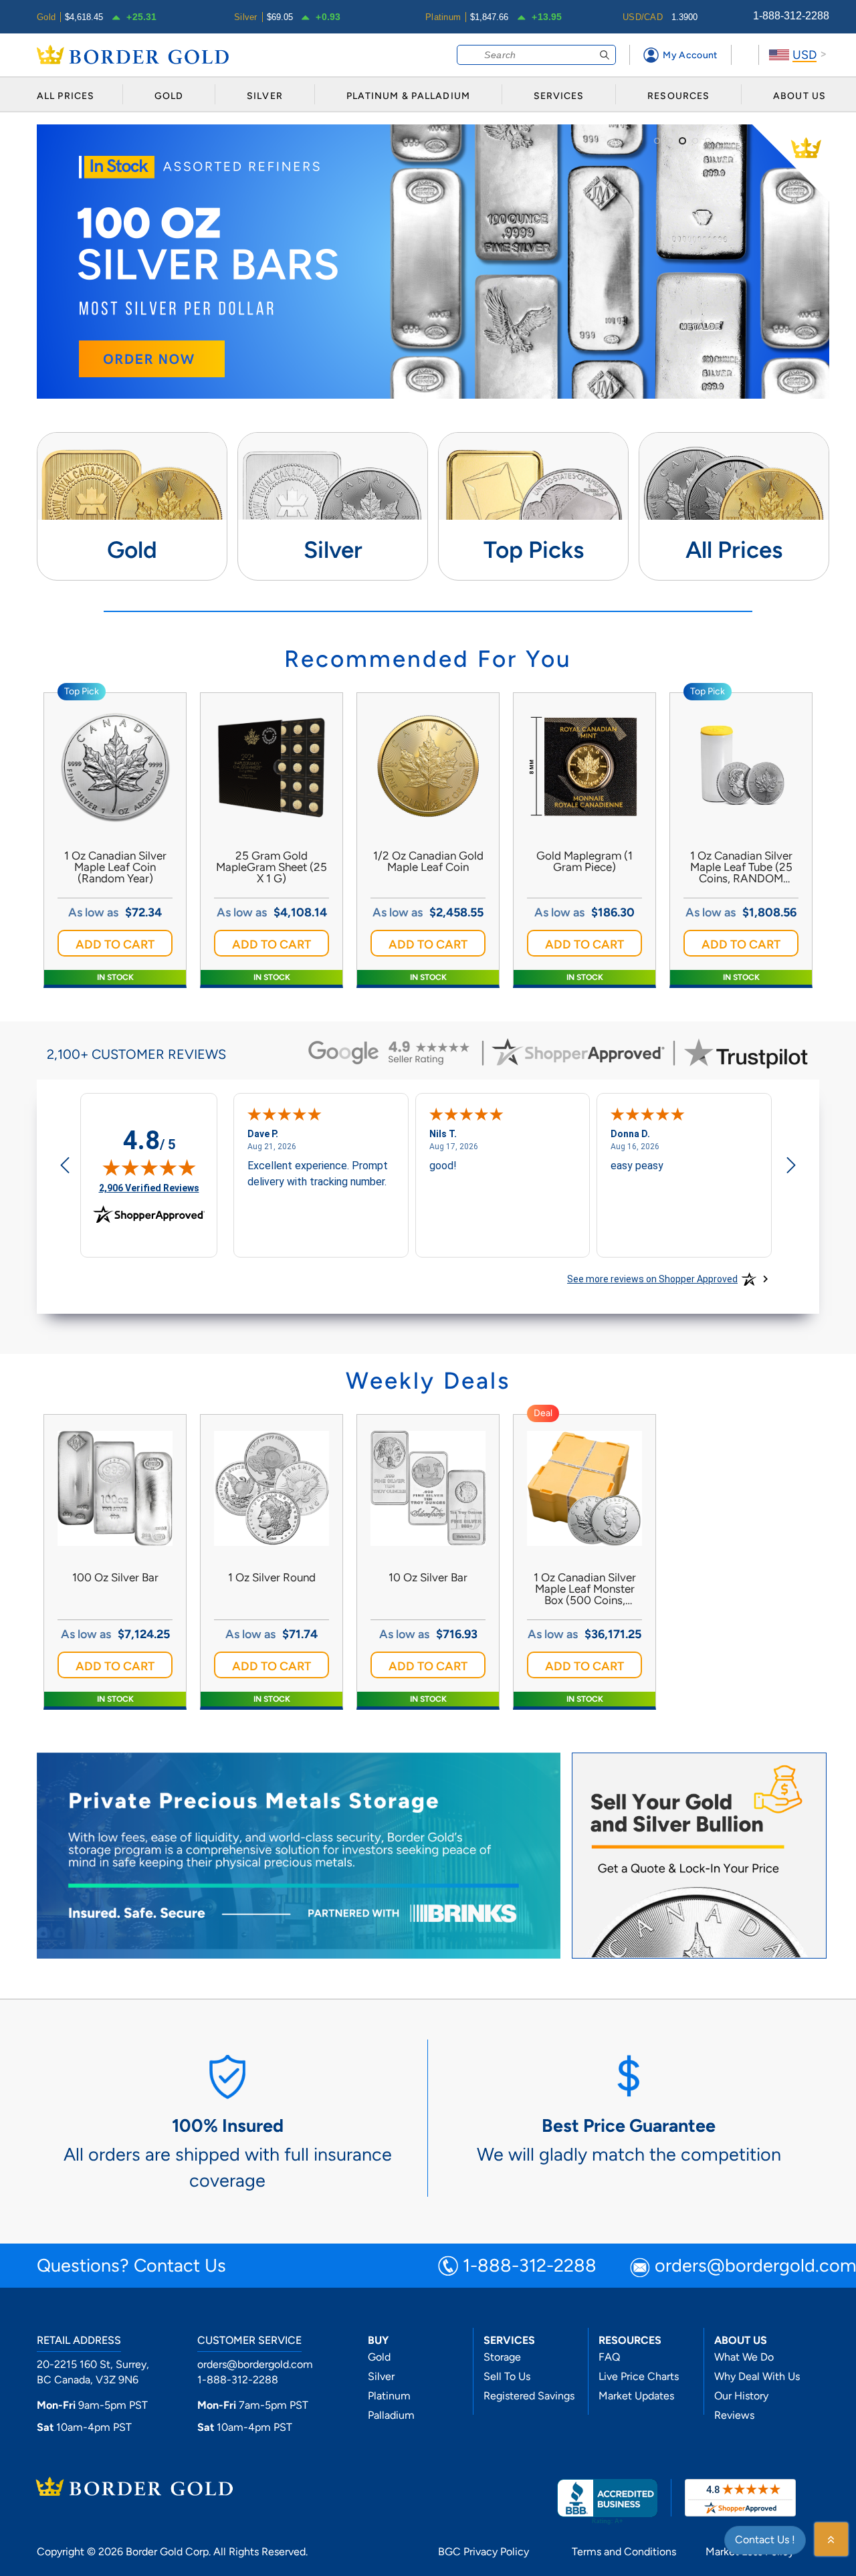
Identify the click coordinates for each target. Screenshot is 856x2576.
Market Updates (636, 2396)
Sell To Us (507, 2376)
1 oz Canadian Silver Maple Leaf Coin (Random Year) (115, 867)
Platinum (389, 2396)
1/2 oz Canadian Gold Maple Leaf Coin (428, 862)
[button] (115, 943)
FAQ (609, 2357)
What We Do (744, 2357)
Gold (379, 2357)
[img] (149, 1167)
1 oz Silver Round (272, 1578)
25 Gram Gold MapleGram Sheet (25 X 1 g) (272, 867)
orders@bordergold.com (255, 2364)
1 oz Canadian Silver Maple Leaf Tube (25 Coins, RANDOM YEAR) (741, 867)
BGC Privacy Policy (484, 2552)
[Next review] (791, 1167)
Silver (381, 2376)
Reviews (734, 2415)
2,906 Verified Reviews (149, 1188)
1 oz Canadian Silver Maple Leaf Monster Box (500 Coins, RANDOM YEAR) (585, 1589)
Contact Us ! (765, 2540)
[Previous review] (65, 1167)
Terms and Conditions (624, 2552)
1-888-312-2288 (791, 16)
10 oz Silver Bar (428, 1578)
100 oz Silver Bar (115, 1578)
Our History (741, 2396)
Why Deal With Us (757, 2376)
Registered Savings (529, 2396)
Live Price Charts (639, 2376)
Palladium (391, 2415)
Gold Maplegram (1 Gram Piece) (584, 862)
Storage (502, 2357)
